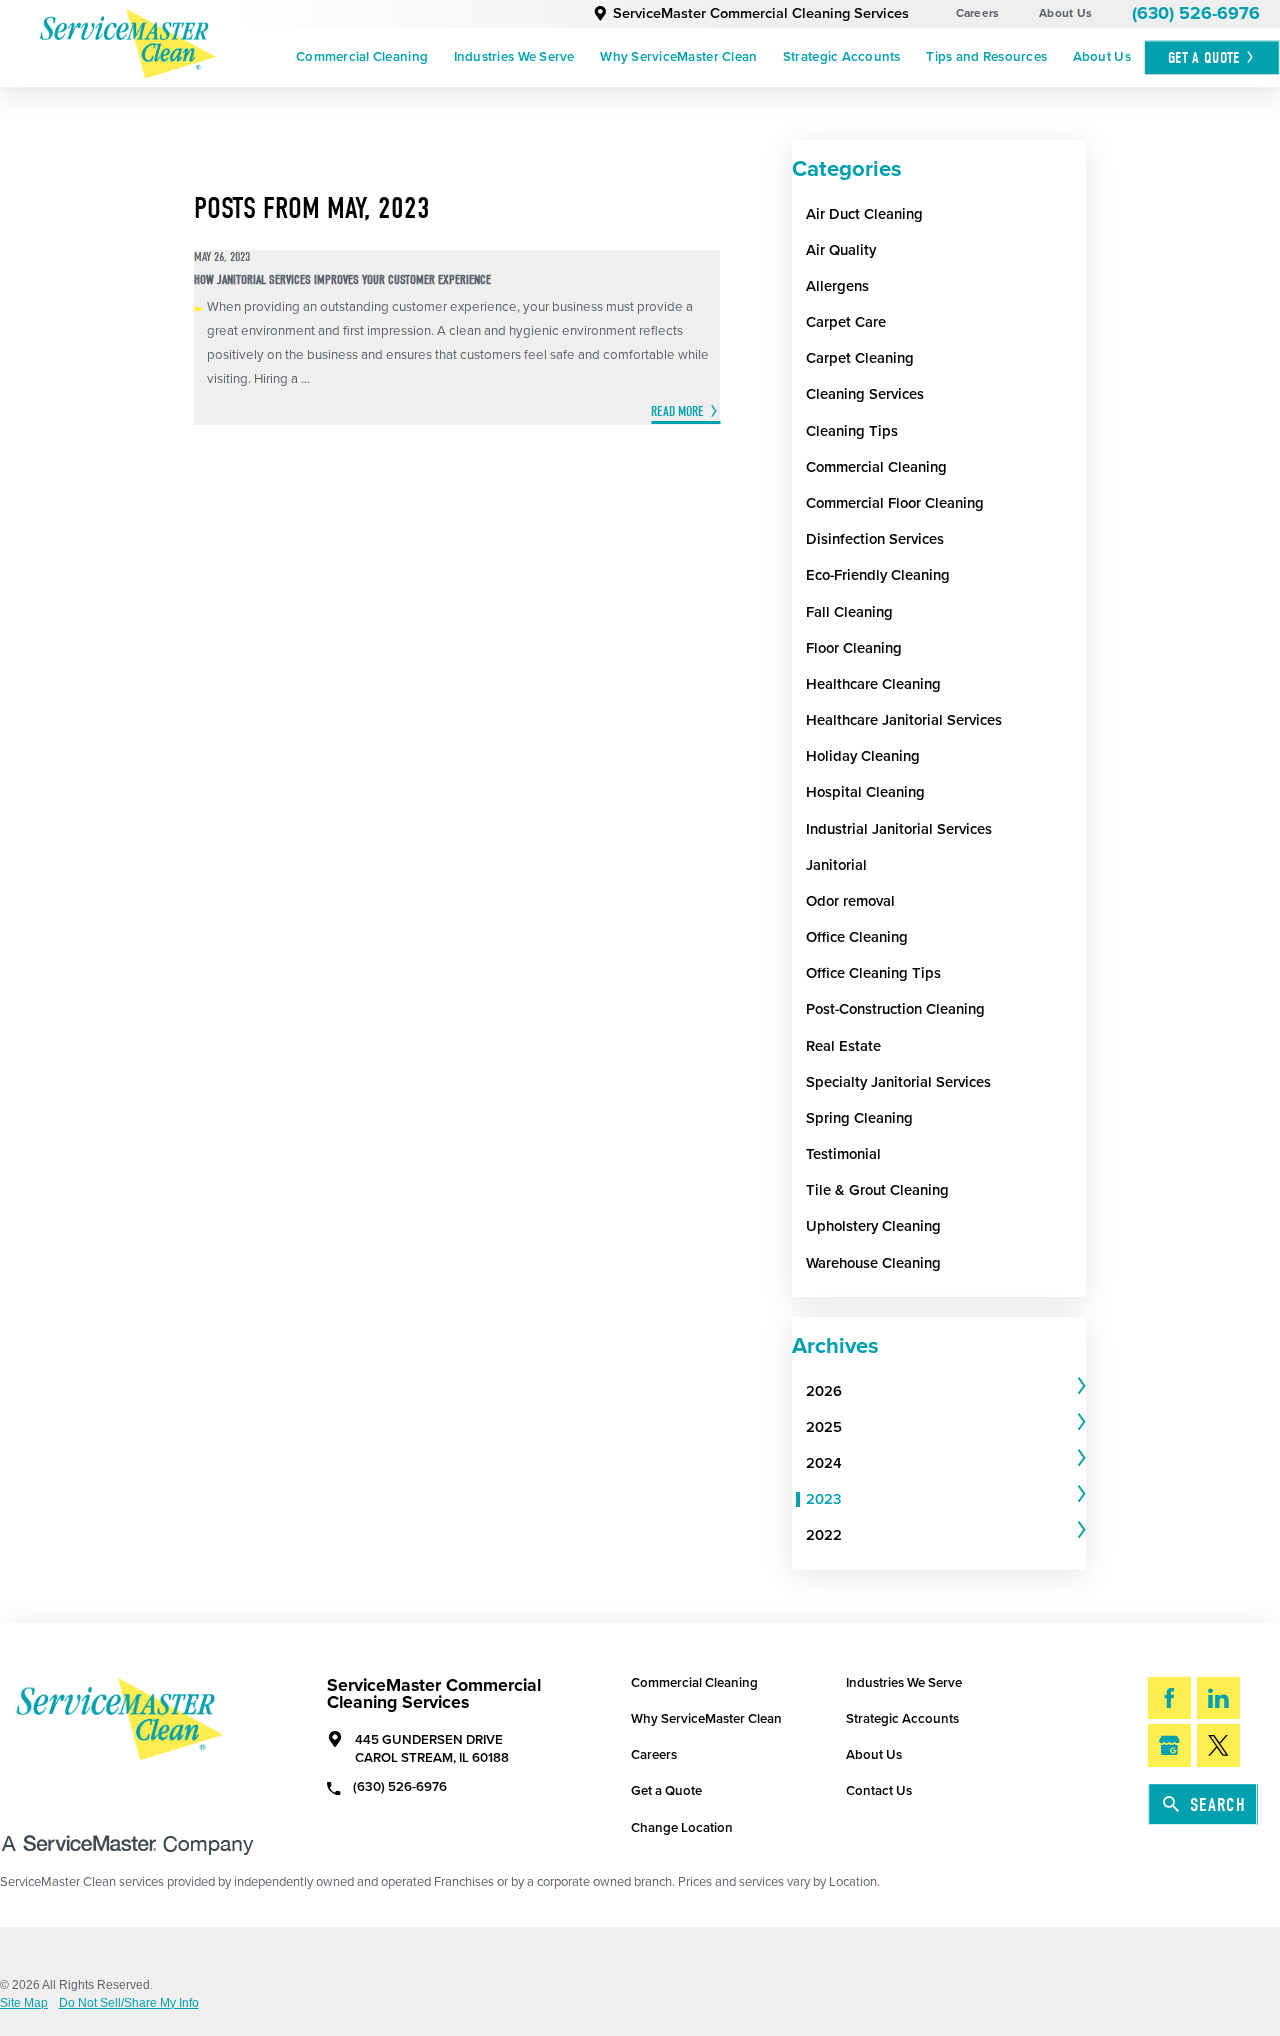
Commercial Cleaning (362, 57)
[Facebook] (1169, 1698)
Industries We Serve (514, 57)
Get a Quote (666, 1791)
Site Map (24, 2004)
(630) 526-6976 (1196, 13)
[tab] (946, 1391)
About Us (1065, 13)
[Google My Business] (1169, 1745)
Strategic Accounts (842, 57)
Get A (1204, 57)
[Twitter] (1218, 1745)
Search (1218, 1805)
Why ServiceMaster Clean (678, 57)
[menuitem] (362, 58)
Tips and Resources (986, 57)
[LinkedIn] (1218, 1698)
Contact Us (879, 1791)
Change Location (682, 1828)
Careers (978, 13)
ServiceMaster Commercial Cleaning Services (761, 13)
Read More (677, 411)
